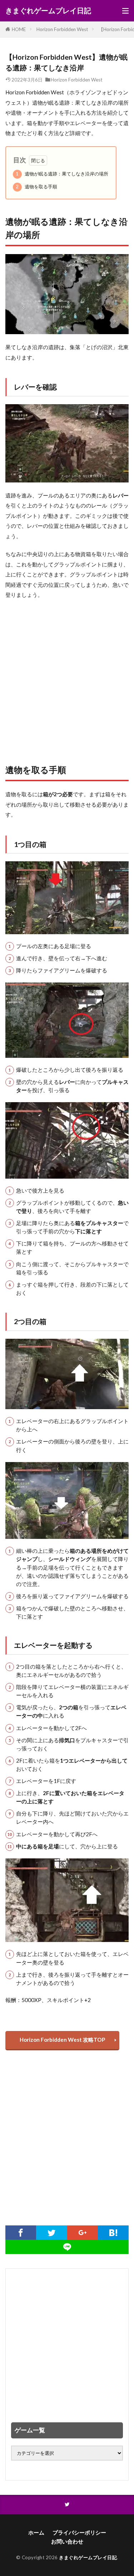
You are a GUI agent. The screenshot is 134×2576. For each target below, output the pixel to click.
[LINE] (67, 2247)
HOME (19, 29)
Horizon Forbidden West (62, 29)
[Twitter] (51, 2233)
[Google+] (83, 2233)
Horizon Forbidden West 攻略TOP (62, 2040)
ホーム (36, 2532)
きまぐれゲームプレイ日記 (48, 11)
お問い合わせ (67, 2541)
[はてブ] (113, 2233)
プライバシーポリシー (79, 2532)
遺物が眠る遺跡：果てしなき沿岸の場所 (62, 174)
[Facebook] (21, 2233)
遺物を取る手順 (36, 187)
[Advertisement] (67, 678)
